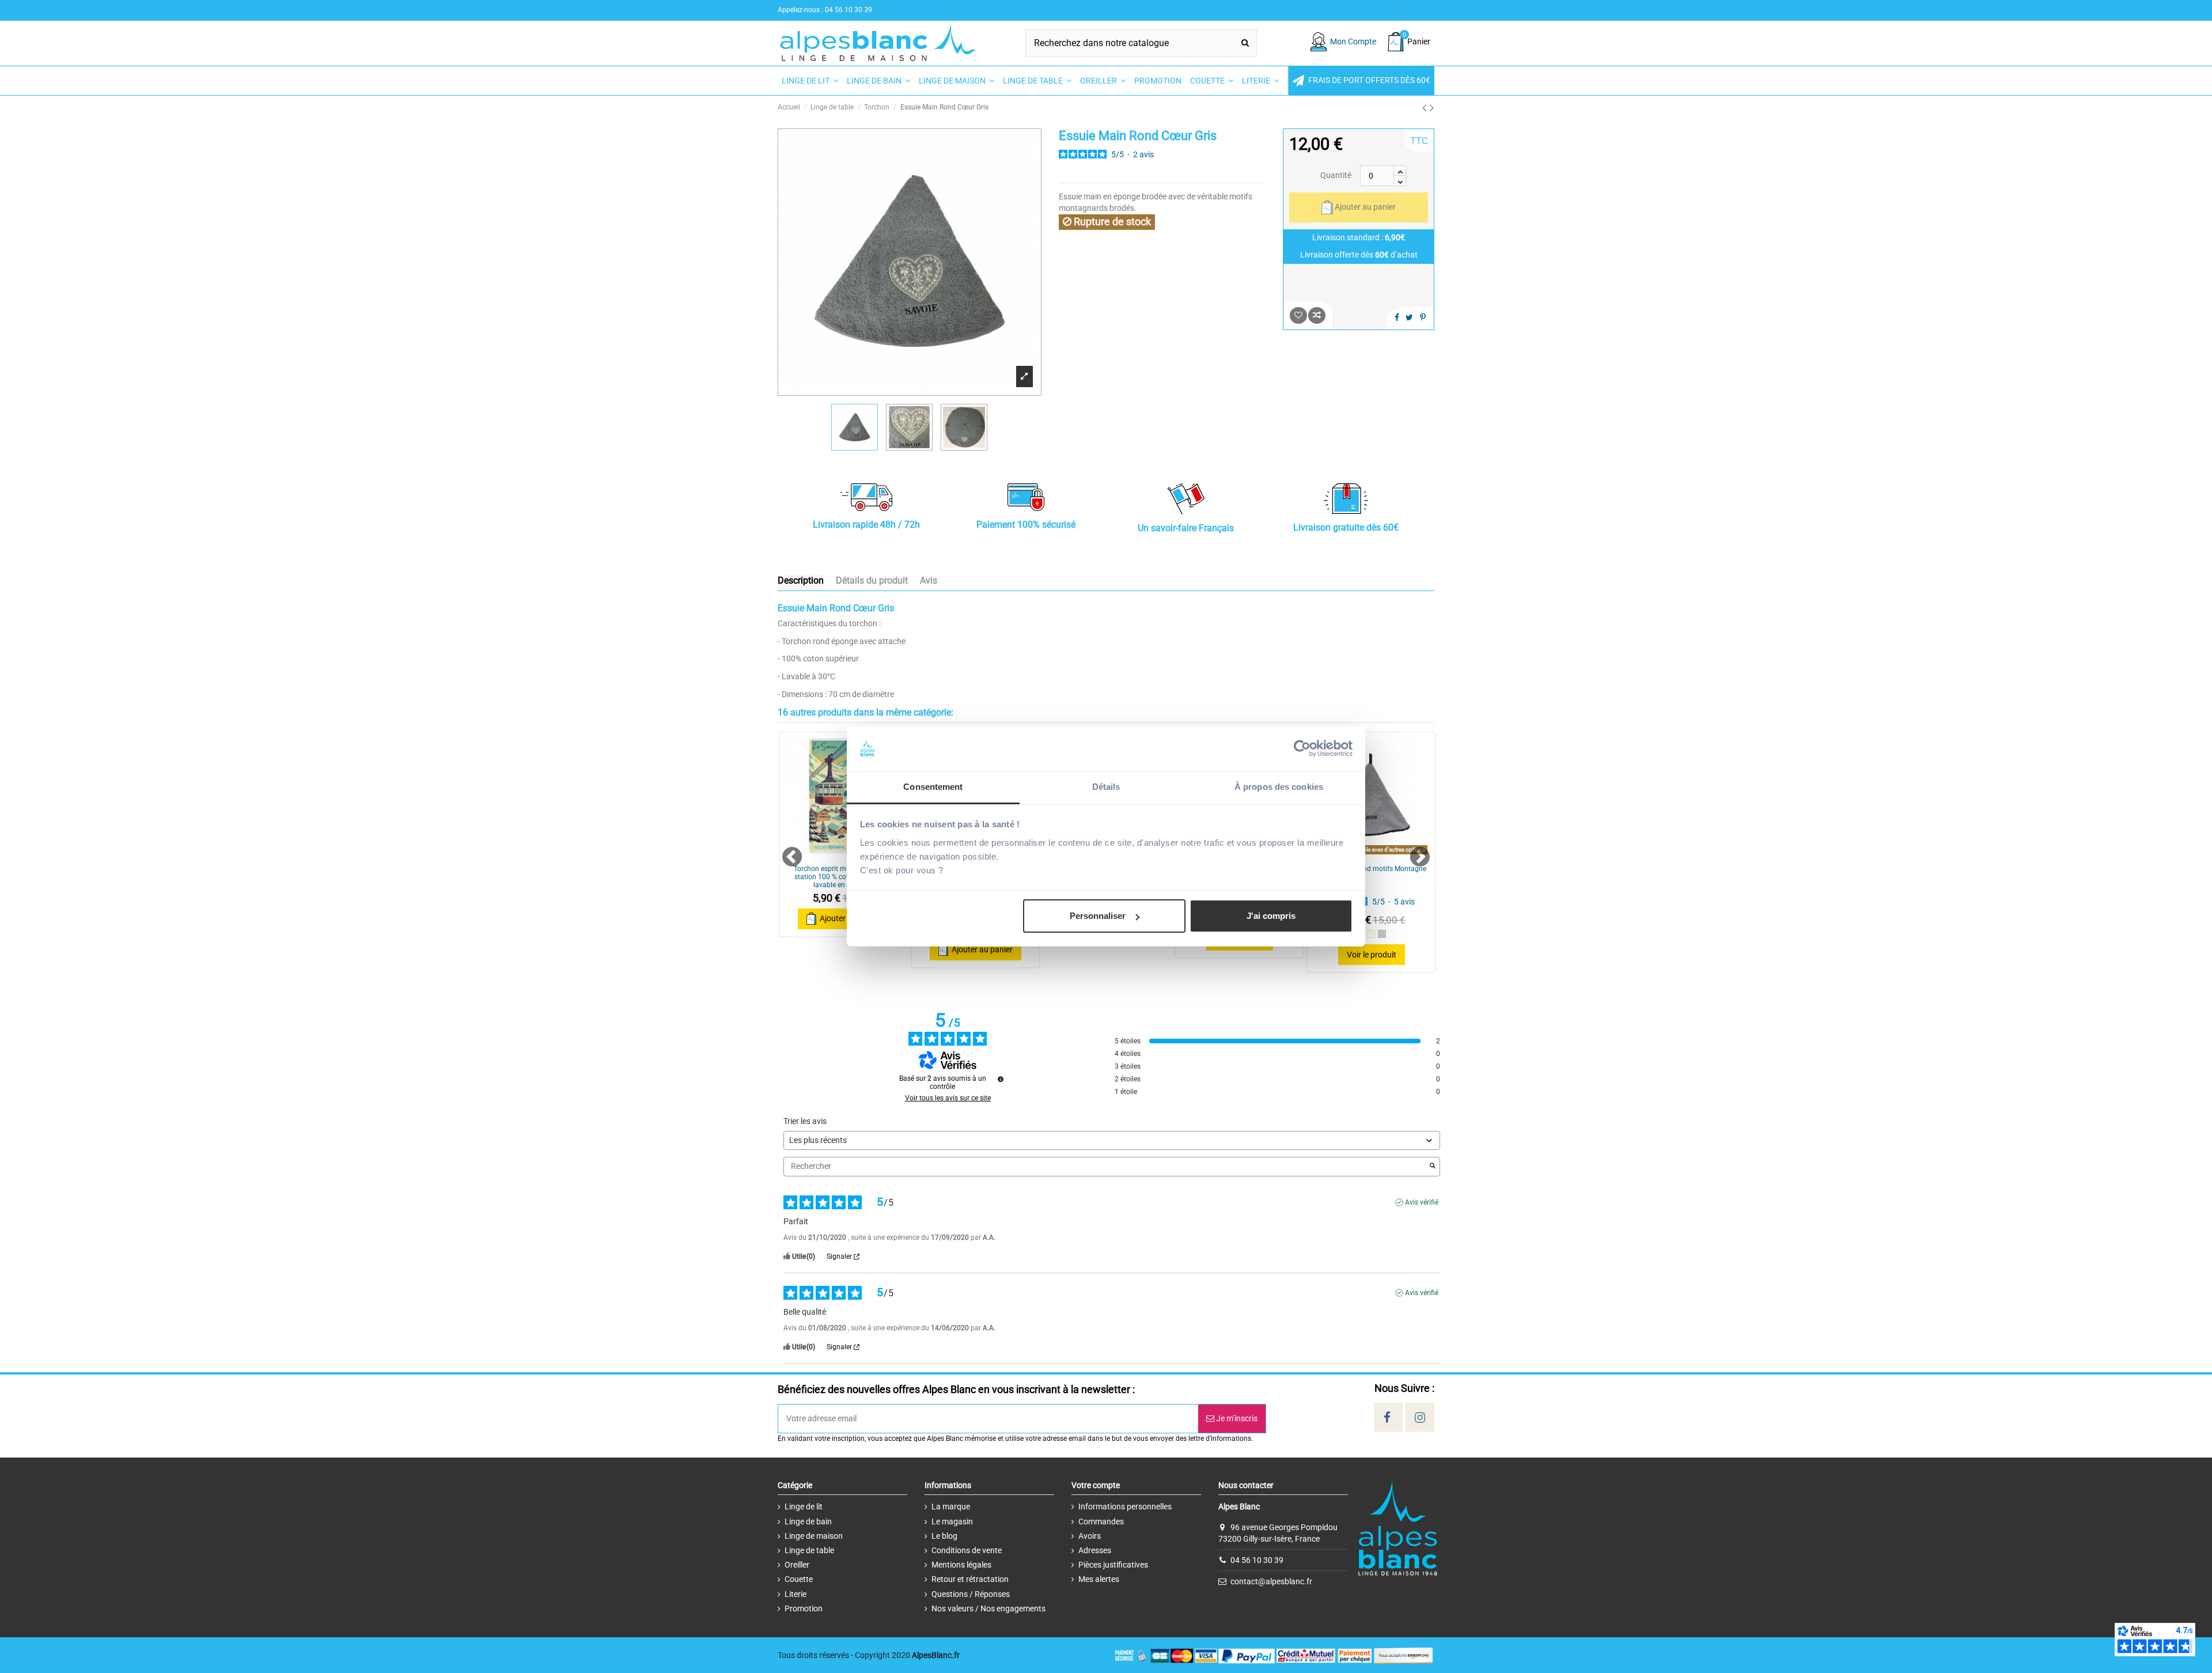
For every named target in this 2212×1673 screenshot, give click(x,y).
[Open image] (1024, 376)
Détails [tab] (1106, 787)
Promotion (804, 1608)
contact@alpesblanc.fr (1271, 1581)
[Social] (1387, 1418)
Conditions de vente (967, 1550)
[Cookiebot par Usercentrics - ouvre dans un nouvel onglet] (1302, 749)
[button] (1361, 81)
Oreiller (797, 1565)
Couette (799, 1579)
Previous (787, 852)
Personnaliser (1098, 916)
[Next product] (1432, 108)
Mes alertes (1099, 1579)
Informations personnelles (1125, 1507)
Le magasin (952, 1521)
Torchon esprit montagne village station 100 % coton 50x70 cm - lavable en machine (844, 877)
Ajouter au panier (1365, 207)
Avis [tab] (929, 580)
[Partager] (1397, 317)
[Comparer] (843, 855)
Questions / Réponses (971, 1594)
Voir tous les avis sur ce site (948, 1098)
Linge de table (809, 1550)
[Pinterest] (1423, 317)
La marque (951, 1507)
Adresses (1095, 1550)
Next (1414, 852)
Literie (796, 1594)
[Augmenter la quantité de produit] (1400, 171)
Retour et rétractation (970, 1579)
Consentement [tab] (933, 787)
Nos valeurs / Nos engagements (988, 1608)
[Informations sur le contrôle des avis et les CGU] (1001, 1079)
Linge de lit (804, 1507)
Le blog (944, 1536)
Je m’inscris (1236, 1418)
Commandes (1101, 1521)
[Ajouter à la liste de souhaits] (1298, 315)
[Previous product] (1426, 108)
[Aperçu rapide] (1388, 855)
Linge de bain (808, 1521)
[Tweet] (1409, 317)
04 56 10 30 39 (1257, 1560)
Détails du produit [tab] (872, 580)
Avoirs (1090, 1536)
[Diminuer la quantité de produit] (1400, 181)
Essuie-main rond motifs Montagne (1372, 869)
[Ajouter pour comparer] (1317, 315)
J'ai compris (1271, 916)
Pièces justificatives (1113, 1565)
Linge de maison (814, 1536)
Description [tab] (801, 580)
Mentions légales (961, 1565)
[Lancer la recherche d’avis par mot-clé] (1433, 1167)
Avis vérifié (1422, 1202)
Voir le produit (1372, 955)
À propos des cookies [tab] (1279, 787)
